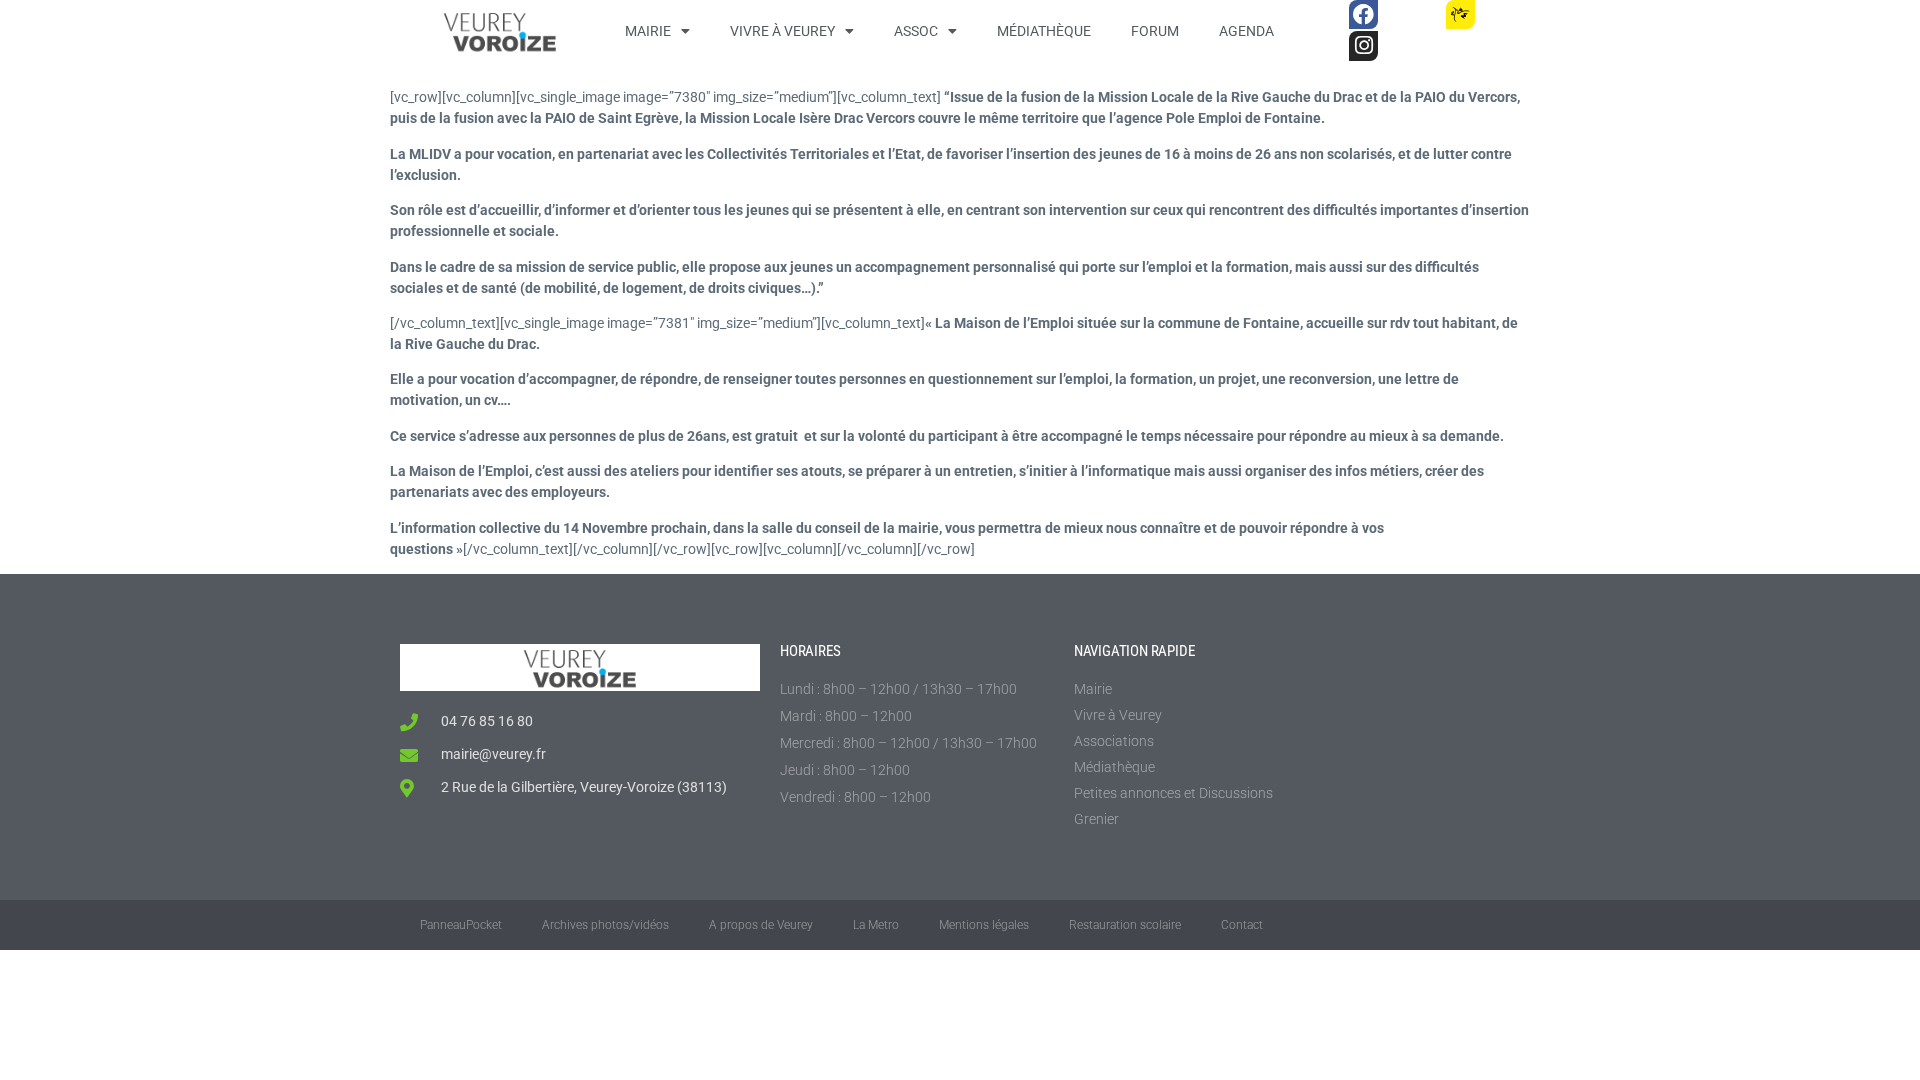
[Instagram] (1363, 45)
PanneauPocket (461, 925)
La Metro (876, 925)
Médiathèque (1044, 31)
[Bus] (1411, 14)
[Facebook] (1363, 14)
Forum (1155, 31)
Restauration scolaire (1125, 925)
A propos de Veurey (761, 925)
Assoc (916, 31)
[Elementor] (1508, 14)
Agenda (1246, 31)
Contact (1242, 925)
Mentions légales (984, 925)
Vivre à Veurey (782, 31)
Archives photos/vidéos (605, 925)
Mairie (648, 31)
